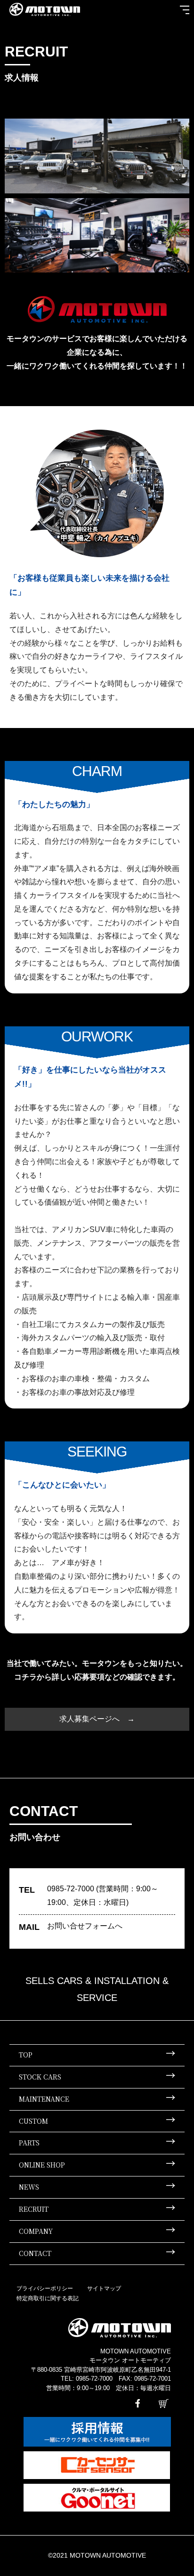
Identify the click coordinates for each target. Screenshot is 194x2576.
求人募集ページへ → (97, 1719)
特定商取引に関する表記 (48, 2298)
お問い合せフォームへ (85, 1926)
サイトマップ (104, 2288)
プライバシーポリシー (45, 2288)
